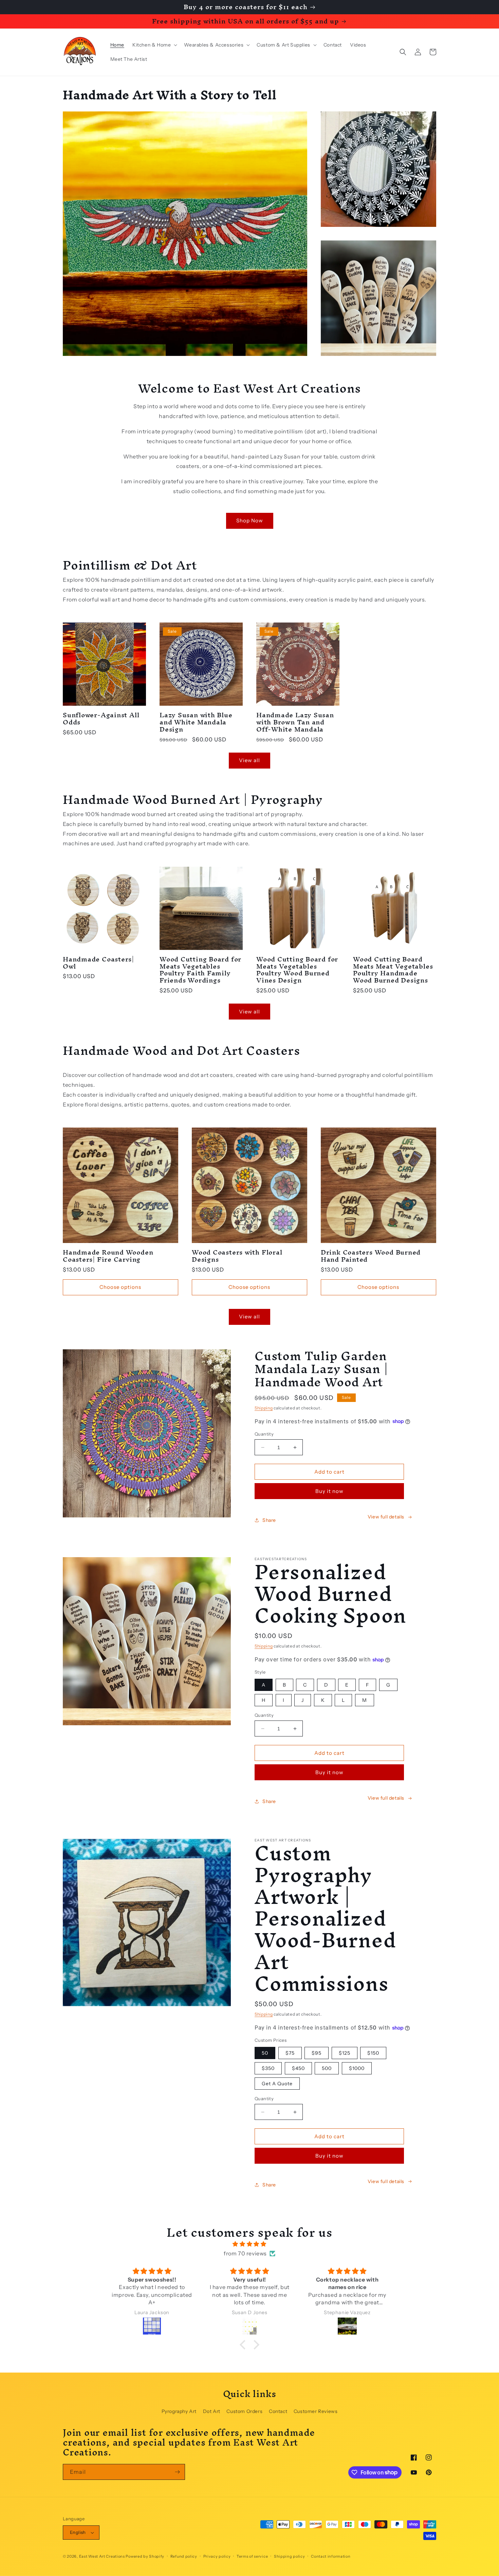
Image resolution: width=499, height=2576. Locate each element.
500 (327, 2068)
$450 (298, 2068)
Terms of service (252, 2556)
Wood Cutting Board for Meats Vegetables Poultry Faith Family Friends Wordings (200, 970)
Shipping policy (290, 2556)
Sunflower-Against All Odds (101, 719)
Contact (278, 2411)
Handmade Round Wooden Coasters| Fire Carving (108, 1256)
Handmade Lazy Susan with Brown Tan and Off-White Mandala (295, 722)
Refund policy (184, 2556)
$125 (345, 2053)
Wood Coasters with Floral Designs (237, 1256)
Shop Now (250, 520)
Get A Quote (277, 2084)
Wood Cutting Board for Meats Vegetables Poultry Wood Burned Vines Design (297, 970)
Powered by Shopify (145, 2556)
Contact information (331, 2556)
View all (249, 760)
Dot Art (212, 2411)
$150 (373, 2053)
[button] (154, 45)
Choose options (120, 1287)
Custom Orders (244, 2411)
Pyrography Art (179, 2411)
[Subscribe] (177, 2472)
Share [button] (269, 1520)
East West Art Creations (102, 2556)
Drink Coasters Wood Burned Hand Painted (371, 1256)
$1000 (357, 2068)
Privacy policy (217, 2556)
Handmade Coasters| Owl (98, 963)
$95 (317, 2053)
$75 (290, 2053)
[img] (249, 2244)
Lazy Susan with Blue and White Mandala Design (196, 722)
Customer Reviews (316, 2411)
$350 (268, 2068)
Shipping (264, 1408)
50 (265, 2053)
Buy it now (329, 1491)
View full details (386, 1517)
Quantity (264, 1434)
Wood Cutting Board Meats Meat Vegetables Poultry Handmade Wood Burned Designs (393, 970)
